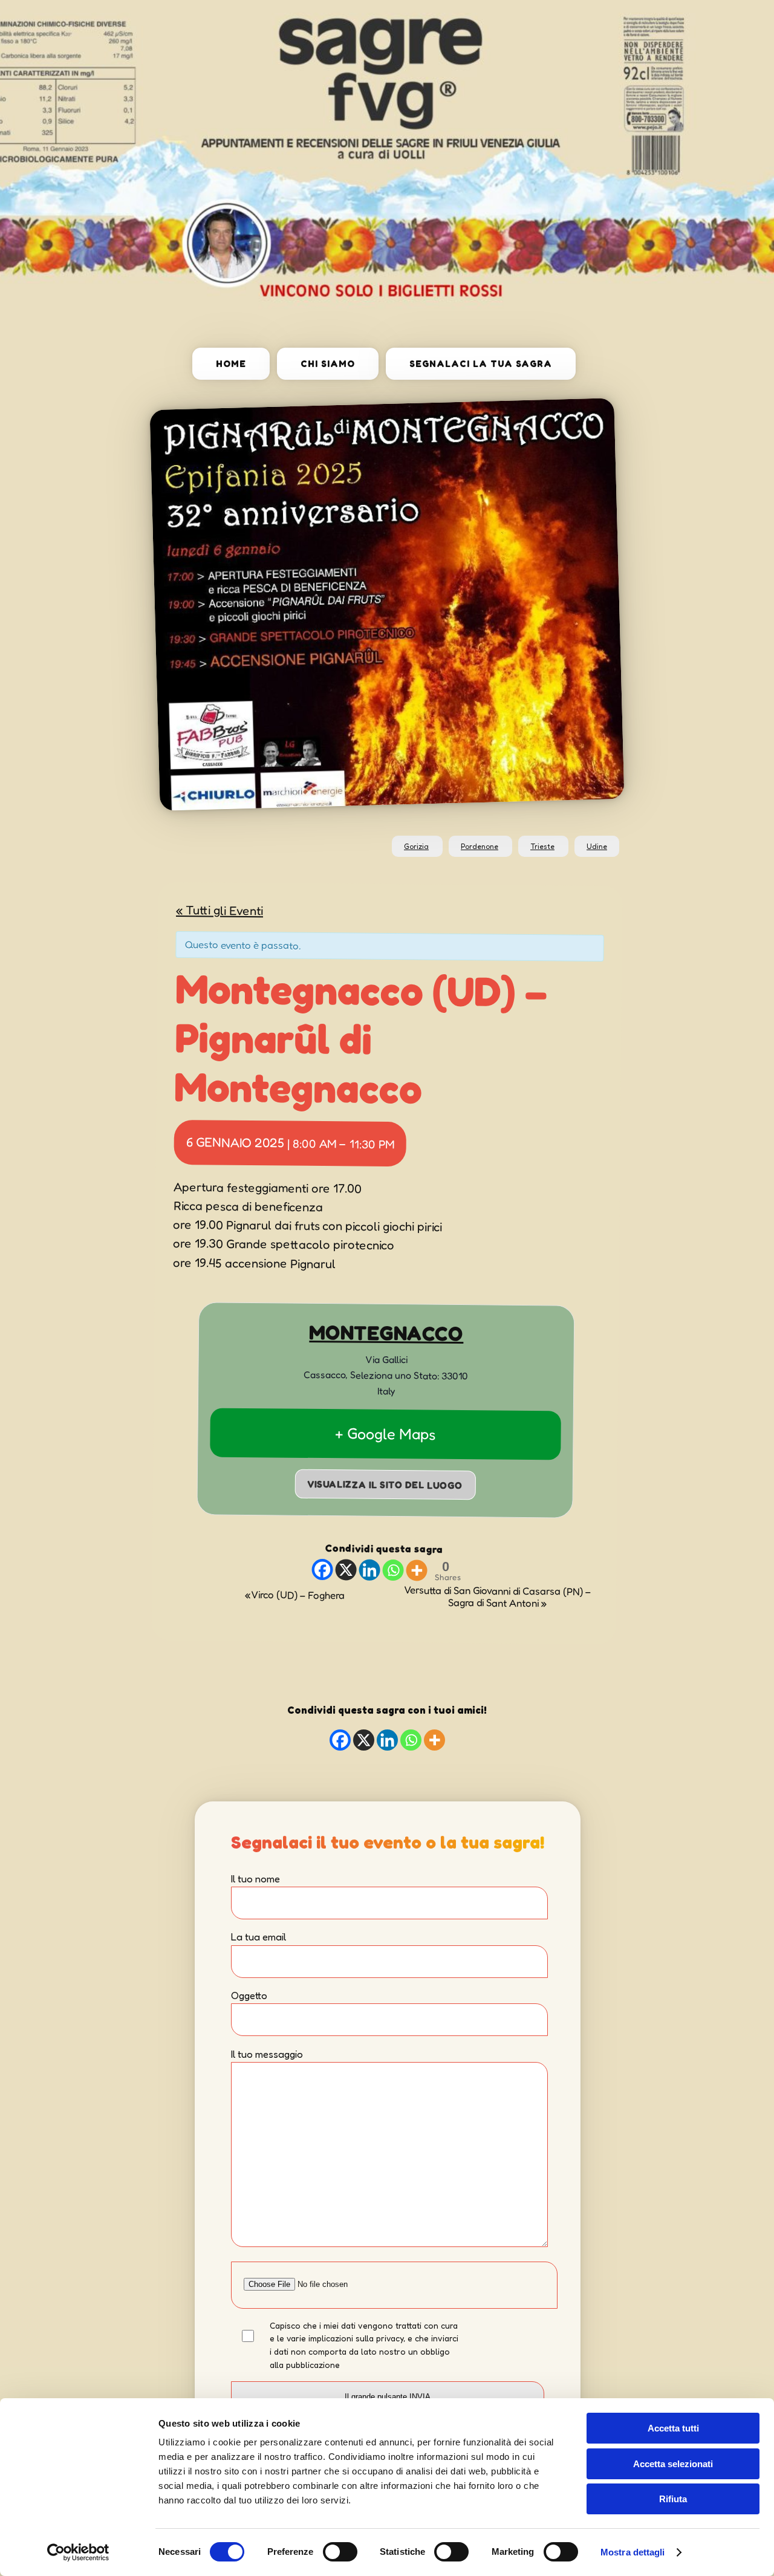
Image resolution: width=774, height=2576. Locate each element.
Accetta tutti (673, 2428)
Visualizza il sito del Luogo (385, 1484)
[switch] (340, 2552)
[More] (416, 1570)
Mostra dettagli (633, 2552)
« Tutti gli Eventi (220, 909)
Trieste (542, 846)
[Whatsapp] (393, 1569)
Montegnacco (386, 1332)
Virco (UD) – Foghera (295, 1595)
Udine (597, 846)
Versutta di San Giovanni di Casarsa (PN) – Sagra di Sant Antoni (497, 1596)
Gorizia (416, 846)
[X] (346, 1569)
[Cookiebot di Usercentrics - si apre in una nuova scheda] (78, 2552)
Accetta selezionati (673, 2464)
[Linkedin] (369, 1569)
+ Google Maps (385, 1433)
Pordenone (480, 846)
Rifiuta (673, 2499)
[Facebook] (322, 1569)
